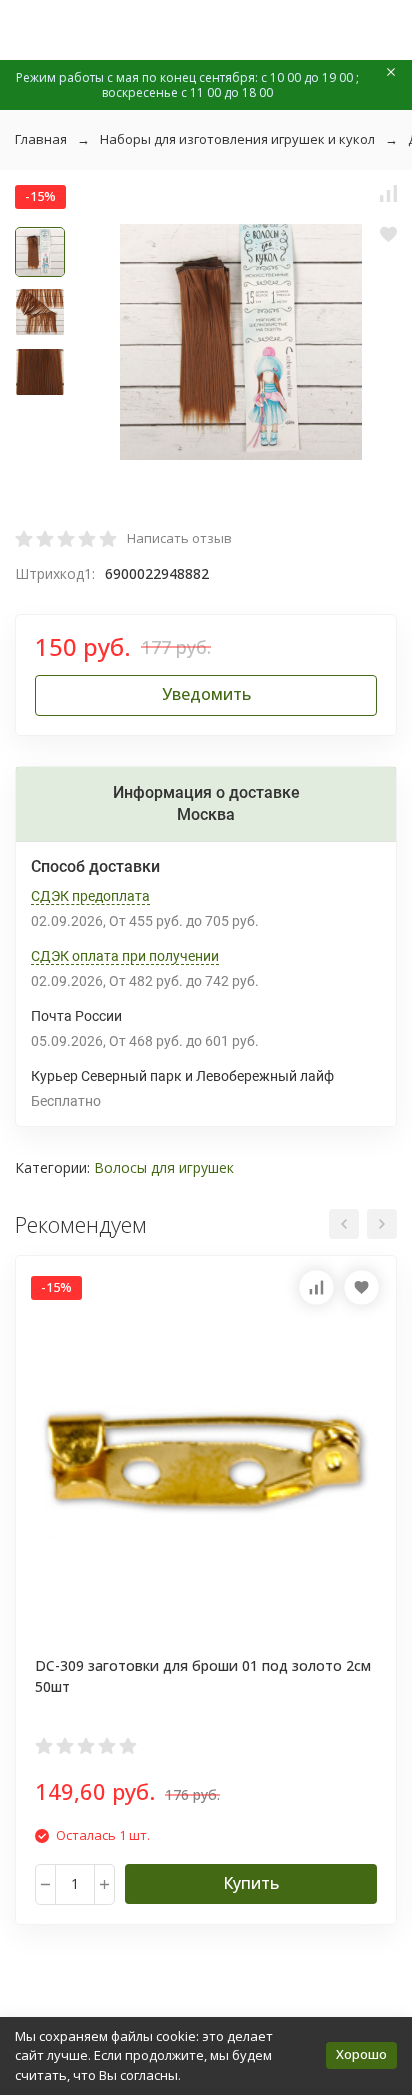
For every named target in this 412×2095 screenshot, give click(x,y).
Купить (251, 1883)
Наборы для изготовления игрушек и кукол (237, 139)
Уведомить (206, 694)
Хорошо (361, 2054)
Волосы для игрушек (164, 1167)
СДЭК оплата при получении (125, 956)
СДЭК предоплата (90, 896)
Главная (41, 139)
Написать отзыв (179, 538)
